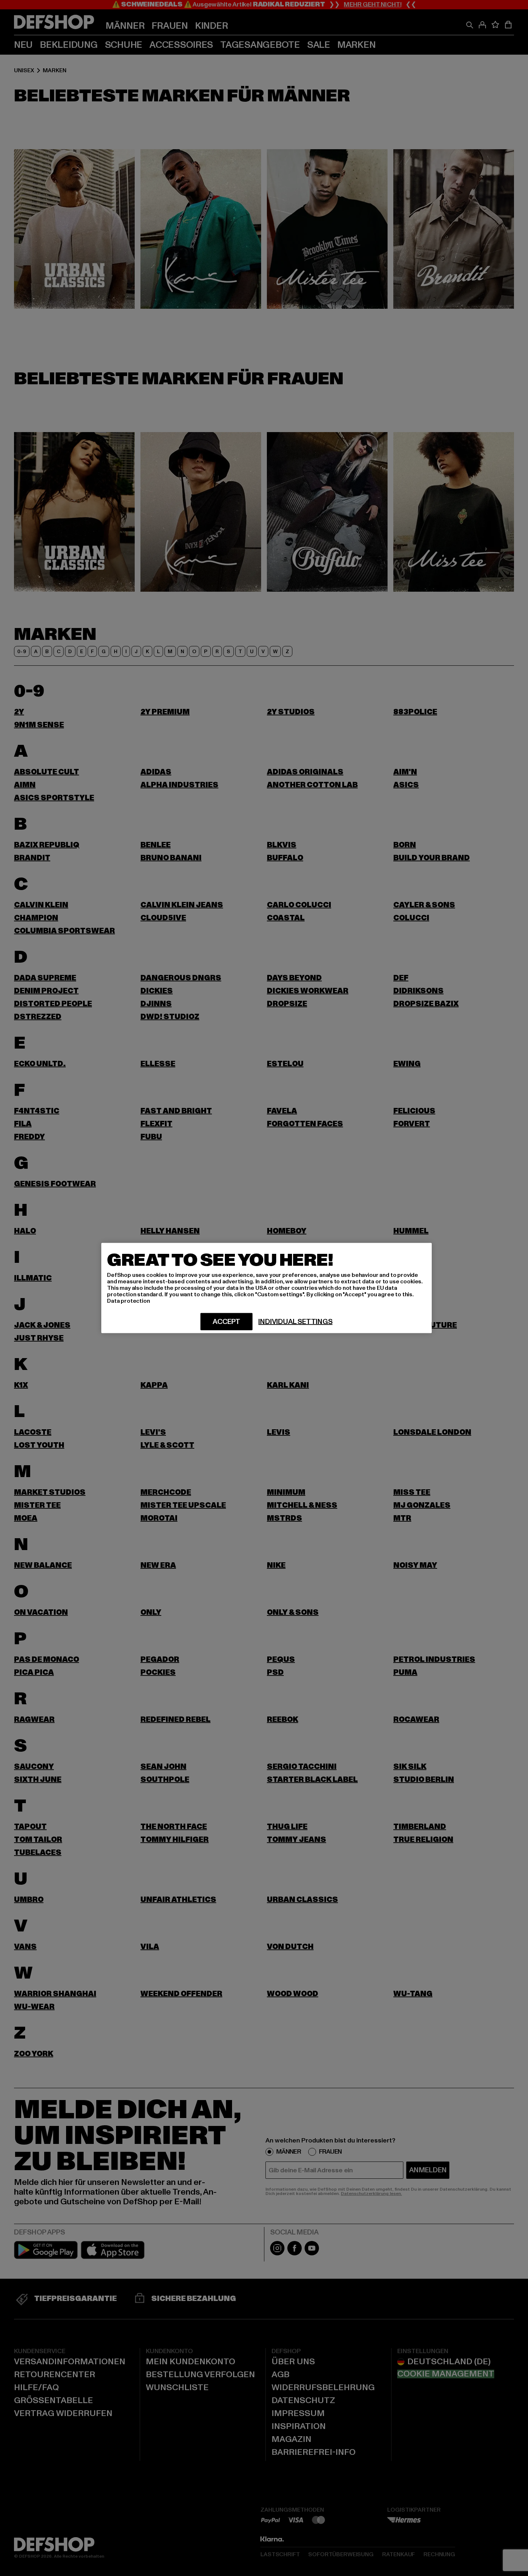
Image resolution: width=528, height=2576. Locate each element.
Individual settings (295, 1322)
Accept (226, 1322)
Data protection (129, 1301)
